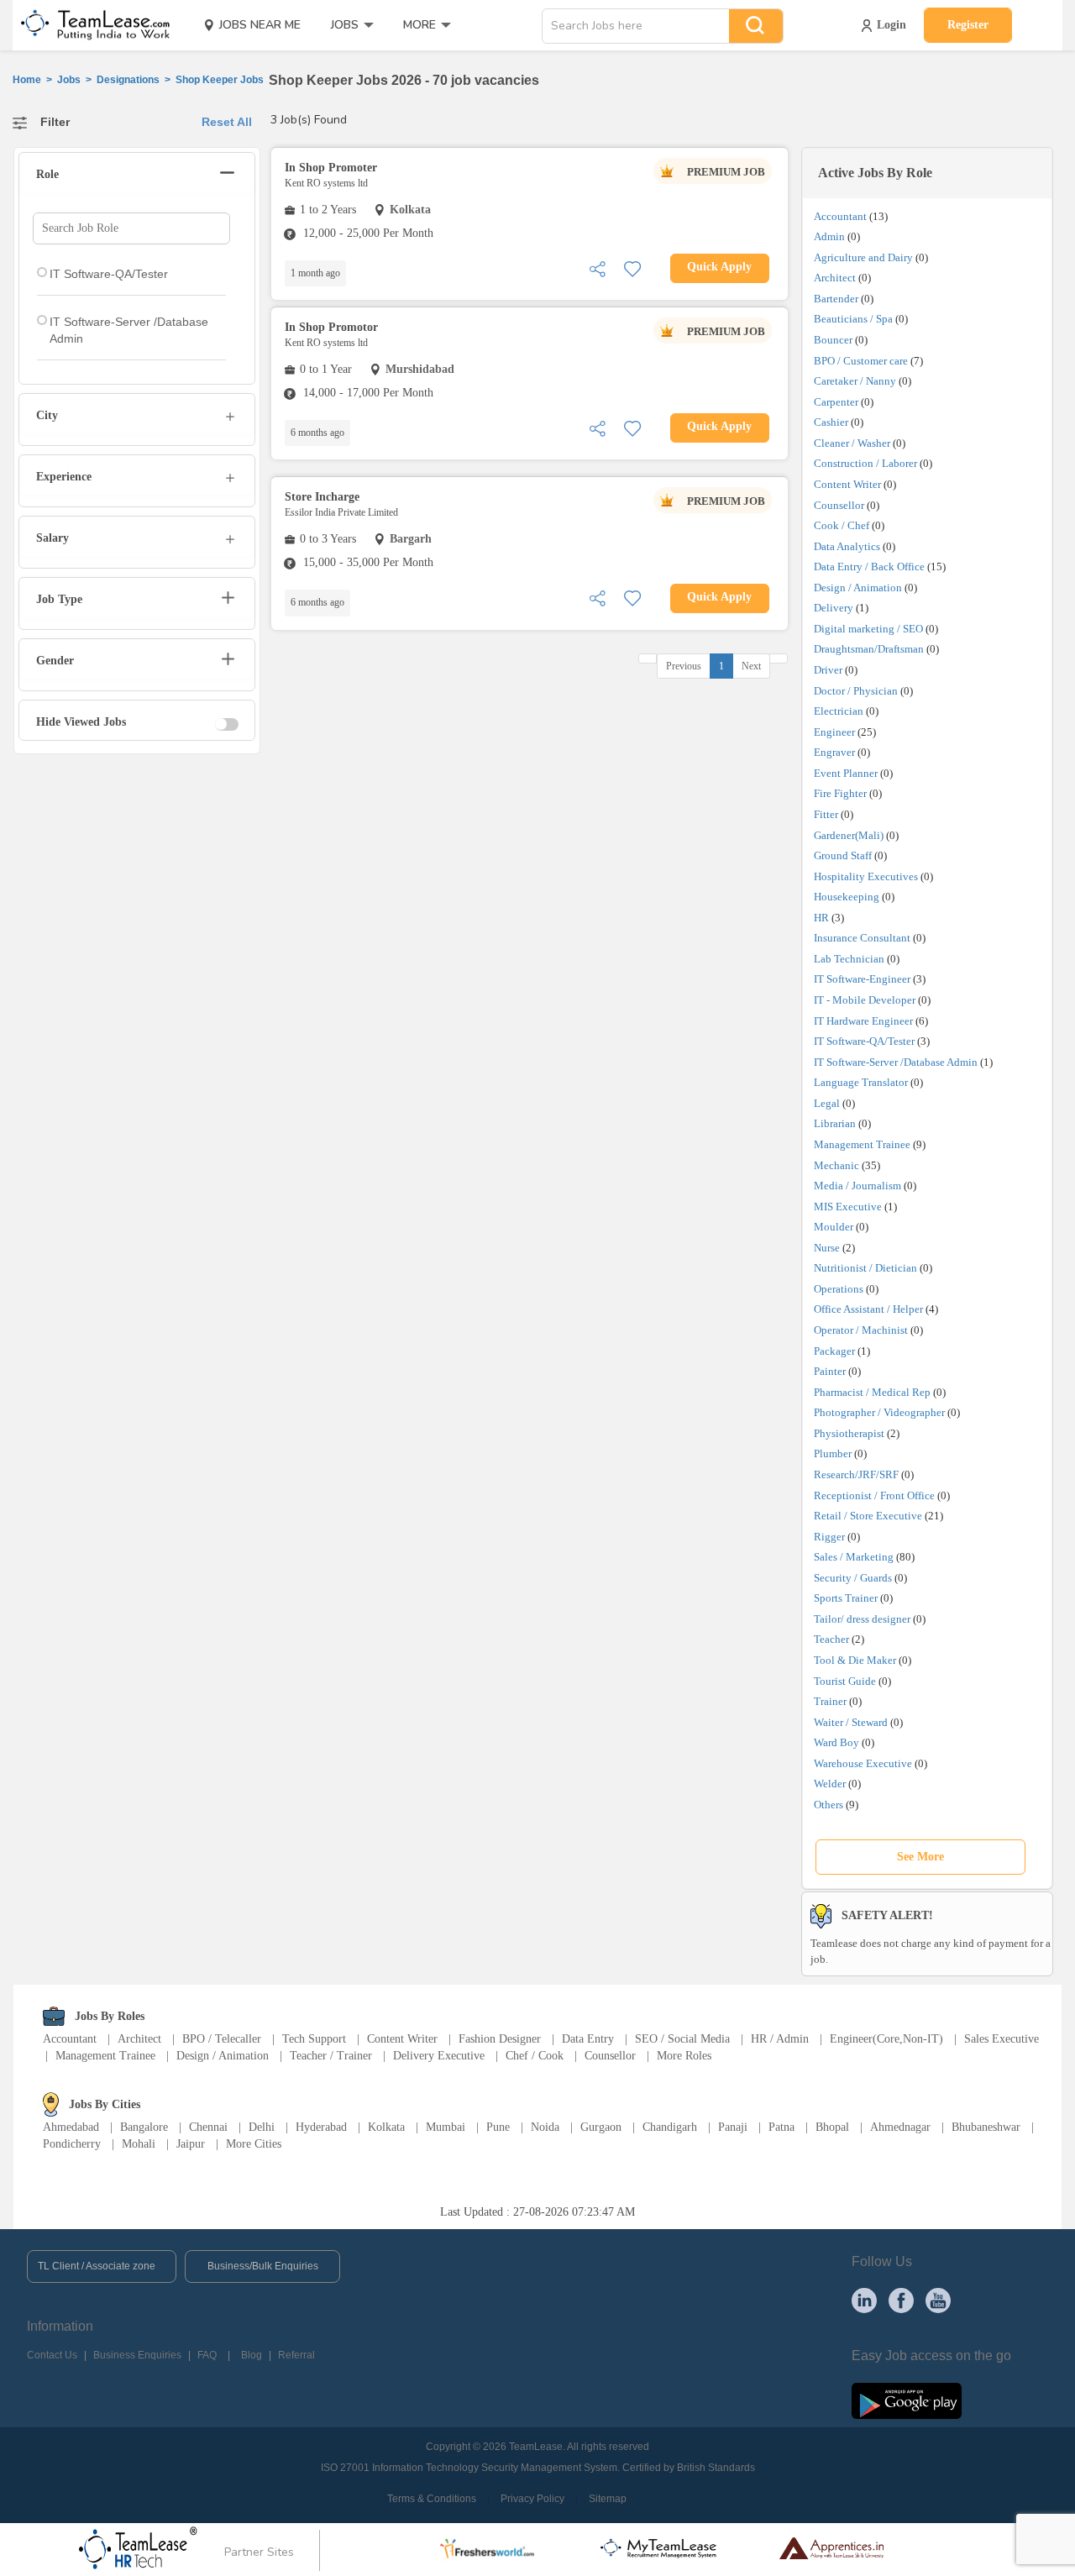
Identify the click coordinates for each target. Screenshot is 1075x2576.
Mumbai (446, 2127)
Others (829, 1805)
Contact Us (52, 2355)
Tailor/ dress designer (862, 1619)
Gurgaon (601, 2127)
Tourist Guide (845, 1681)
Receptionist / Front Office (874, 1495)
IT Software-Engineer (862, 979)
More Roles (684, 2056)
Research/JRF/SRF (856, 1474)
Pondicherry (72, 2144)
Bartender (836, 299)
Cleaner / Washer (852, 443)
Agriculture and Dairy (863, 257)
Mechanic (836, 1165)
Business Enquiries (137, 2355)
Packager (834, 1351)
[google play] (907, 2400)
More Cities (254, 2144)
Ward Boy (836, 1742)
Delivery (834, 608)
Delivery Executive (439, 2056)
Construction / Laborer (865, 463)
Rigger (829, 1537)
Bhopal (832, 2127)
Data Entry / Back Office (869, 567)
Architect (835, 278)
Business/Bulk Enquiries (263, 2266)
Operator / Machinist (861, 1330)
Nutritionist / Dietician (865, 1268)
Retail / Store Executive (868, 1516)
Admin (829, 236)
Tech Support (314, 2039)
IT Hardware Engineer (863, 1021)
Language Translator (861, 1082)
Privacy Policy (532, 2499)
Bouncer (833, 340)
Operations (839, 1289)
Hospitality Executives (866, 876)
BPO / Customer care (861, 361)
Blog (252, 2355)
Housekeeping (847, 897)
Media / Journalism (857, 1186)
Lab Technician (849, 959)
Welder (830, 1784)
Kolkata (386, 2127)
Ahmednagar (900, 2127)
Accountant (840, 216)
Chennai (208, 2127)
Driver (828, 670)
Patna (781, 2127)
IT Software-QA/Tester (864, 1041)
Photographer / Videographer (879, 1412)
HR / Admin (780, 2039)
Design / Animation (858, 588)
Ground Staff (843, 855)
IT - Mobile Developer (865, 1000)
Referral (296, 2355)
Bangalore (144, 2127)
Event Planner (846, 773)
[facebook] (901, 2300)
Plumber (833, 1453)
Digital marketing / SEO (868, 629)
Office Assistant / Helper (868, 1309)
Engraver (834, 752)
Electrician (839, 711)
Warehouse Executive (863, 1763)
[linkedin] (864, 2300)
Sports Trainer (846, 1598)
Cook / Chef (842, 525)
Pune (498, 2127)
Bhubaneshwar (986, 2127)
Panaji (733, 2127)
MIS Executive (848, 1207)
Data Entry (588, 2039)
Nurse (827, 1248)
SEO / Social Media (682, 2039)
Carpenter (836, 402)
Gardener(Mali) (849, 835)
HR (821, 918)
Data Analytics (847, 546)
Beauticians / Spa (853, 319)
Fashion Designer (500, 2039)
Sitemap (608, 2499)
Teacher (831, 1639)
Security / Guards (853, 1578)
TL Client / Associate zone (97, 2266)
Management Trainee (862, 1144)
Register (968, 25)
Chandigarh (670, 2127)
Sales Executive (1002, 2039)
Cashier (831, 422)
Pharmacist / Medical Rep (872, 1392)
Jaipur (191, 2144)
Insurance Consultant (862, 938)
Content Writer (847, 484)
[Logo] (90, 25)
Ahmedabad (71, 2127)
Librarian (835, 1123)
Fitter (826, 814)
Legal (827, 1103)
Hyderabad (321, 2127)
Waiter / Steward (851, 1722)
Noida (545, 2127)
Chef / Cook (535, 2056)
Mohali (139, 2144)
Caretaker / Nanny (855, 381)
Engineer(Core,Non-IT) (886, 2039)
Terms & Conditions (432, 2499)
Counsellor (839, 505)
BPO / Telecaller (222, 2039)
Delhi (262, 2127)
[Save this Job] (632, 268)
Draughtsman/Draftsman (869, 649)
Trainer (830, 1701)
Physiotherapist (849, 1433)
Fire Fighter (840, 793)
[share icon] (597, 268)
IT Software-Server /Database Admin (896, 1062)
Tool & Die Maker (856, 1660)
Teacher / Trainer (331, 2056)
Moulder (834, 1227)
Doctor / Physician (856, 691)
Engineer (834, 732)
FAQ (207, 2355)
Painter (830, 1371)
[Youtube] (938, 2300)
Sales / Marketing (854, 1557)
